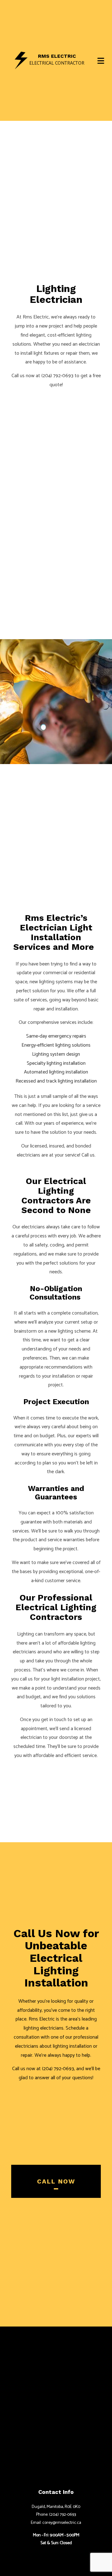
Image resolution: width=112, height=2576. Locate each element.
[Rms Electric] (21, 60)
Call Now (56, 2181)
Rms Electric (57, 56)
